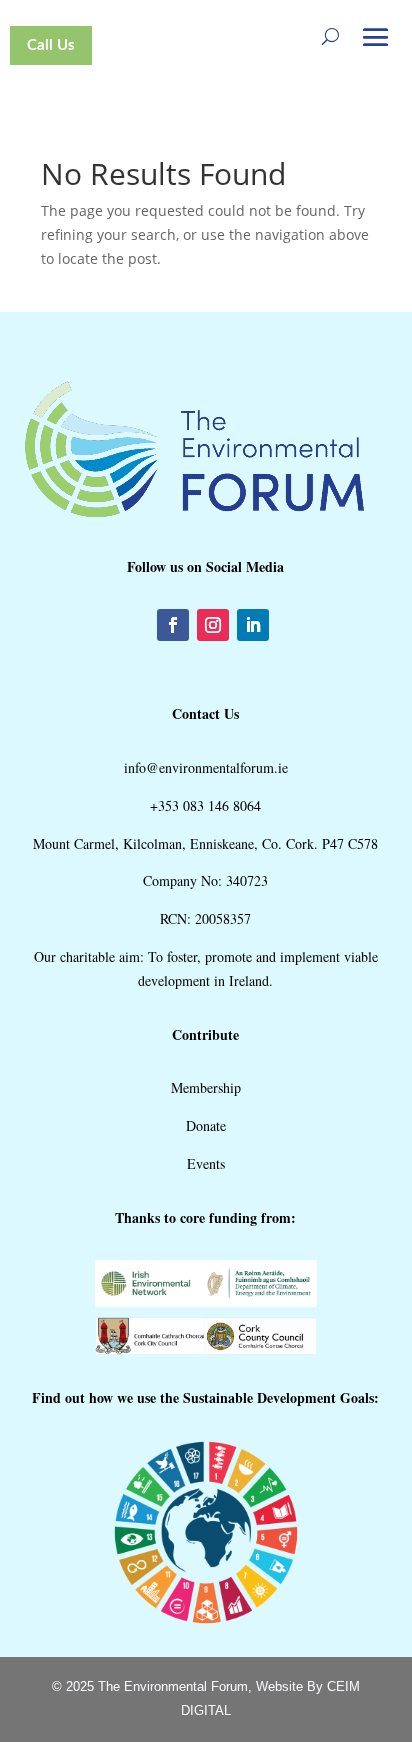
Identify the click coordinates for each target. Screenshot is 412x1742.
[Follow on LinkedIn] (253, 625)
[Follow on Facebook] (173, 625)
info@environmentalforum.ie (206, 767)
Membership (206, 1087)
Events (206, 1163)
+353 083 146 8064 (205, 805)
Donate (206, 1125)
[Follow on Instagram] (213, 625)
